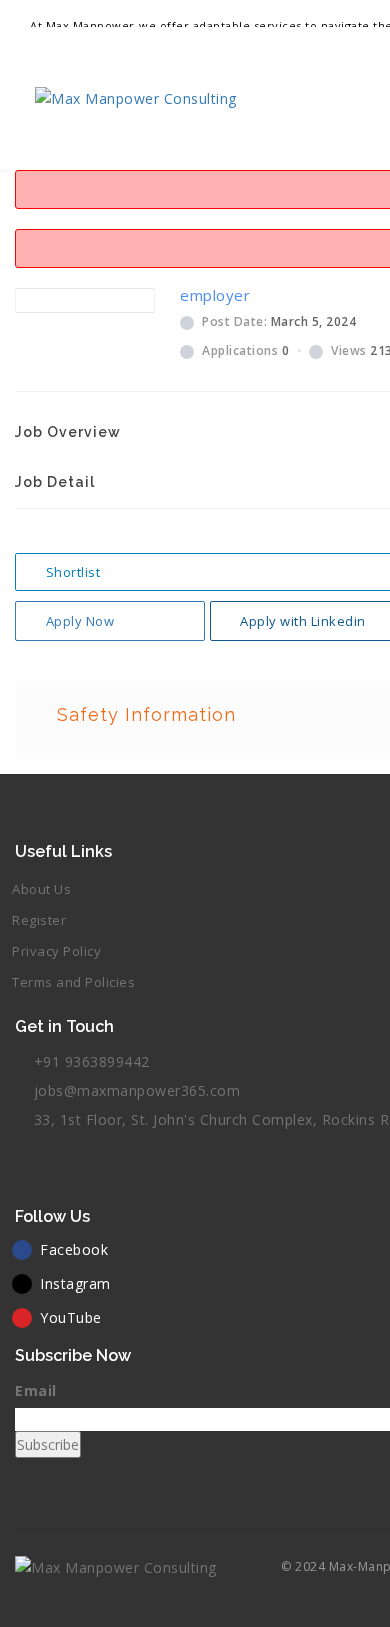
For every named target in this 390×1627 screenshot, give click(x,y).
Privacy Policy (56, 951)
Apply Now (80, 621)
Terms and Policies (73, 982)
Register (39, 920)
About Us (41, 889)
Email (36, 1390)
